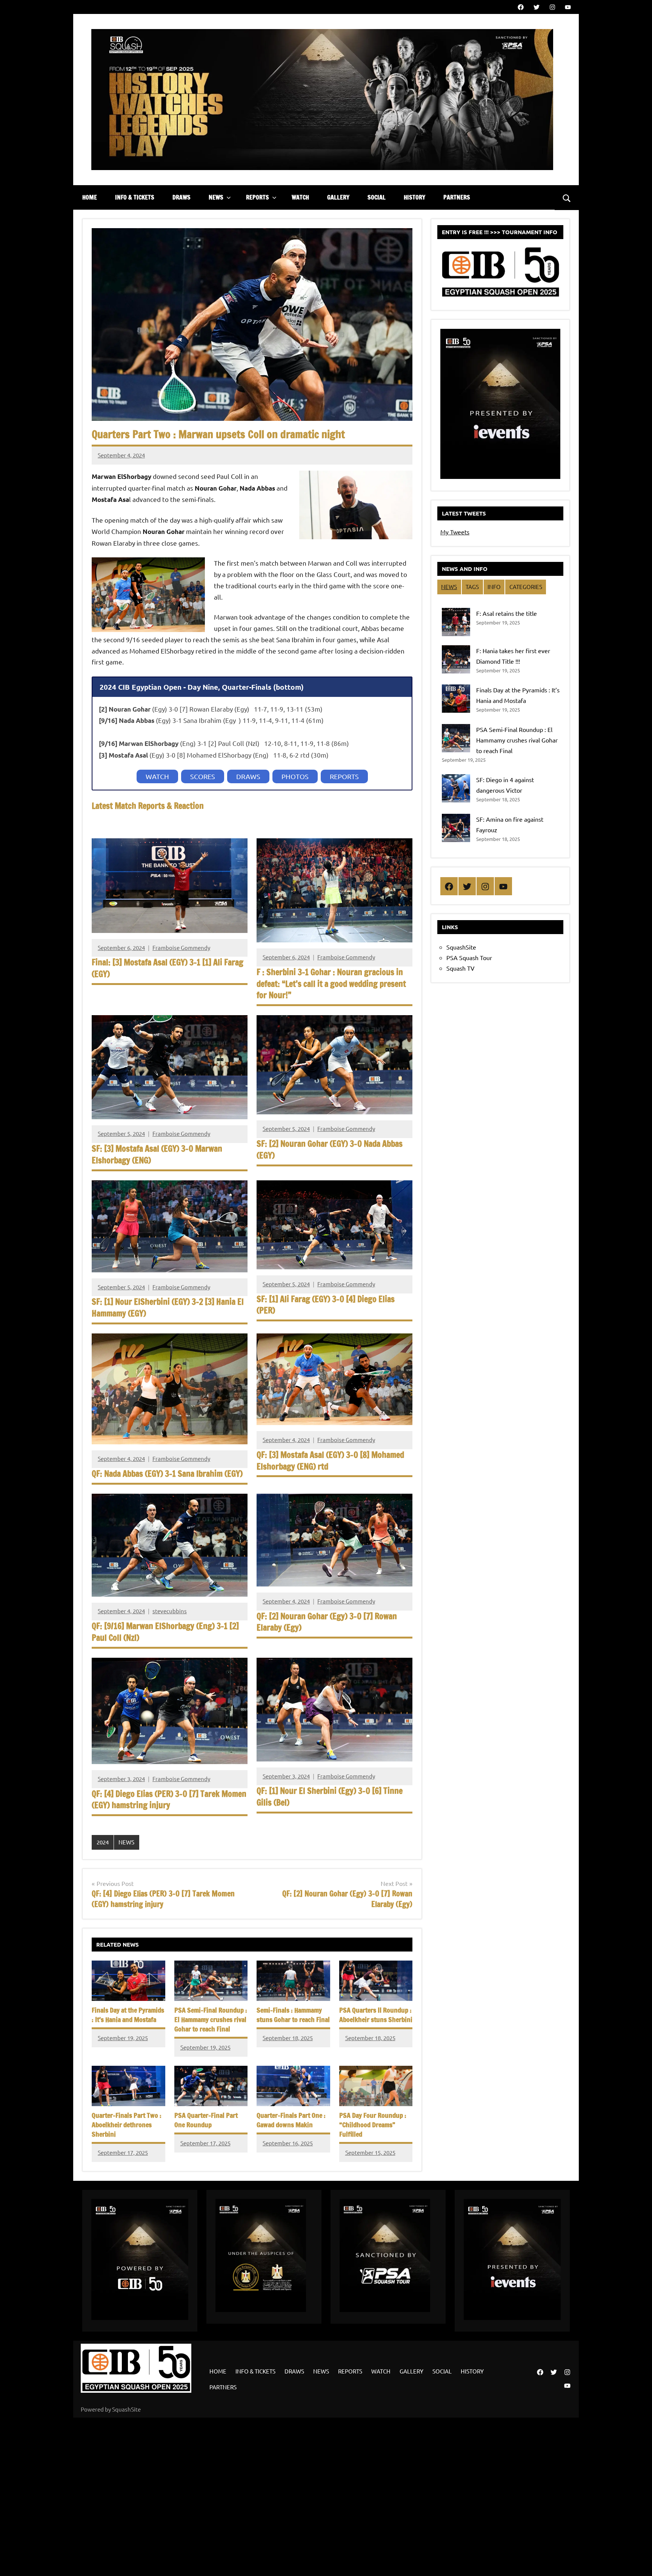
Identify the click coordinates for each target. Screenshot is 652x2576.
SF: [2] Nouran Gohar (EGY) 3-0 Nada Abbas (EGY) (330, 1149)
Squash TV (461, 968)
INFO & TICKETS (135, 197)
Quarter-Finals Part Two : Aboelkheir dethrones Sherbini (127, 2125)
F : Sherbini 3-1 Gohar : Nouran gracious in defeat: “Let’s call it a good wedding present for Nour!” (331, 984)
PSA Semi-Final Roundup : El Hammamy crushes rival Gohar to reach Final (211, 2019)
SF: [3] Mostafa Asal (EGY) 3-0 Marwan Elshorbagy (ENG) (157, 1154)
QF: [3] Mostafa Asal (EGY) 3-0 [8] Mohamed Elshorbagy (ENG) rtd (330, 1461)
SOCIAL (377, 197)
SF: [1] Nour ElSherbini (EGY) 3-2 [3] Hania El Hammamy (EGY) (168, 1307)
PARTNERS (457, 197)
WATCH (300, 197)
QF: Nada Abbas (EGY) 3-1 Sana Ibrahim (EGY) (167, 1474)
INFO (494, 587)
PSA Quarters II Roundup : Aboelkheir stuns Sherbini (376, 2015)
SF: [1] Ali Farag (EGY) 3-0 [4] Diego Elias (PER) (326, 1305)
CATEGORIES (526, 587)
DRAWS (181, 197)
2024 (103, 1842)
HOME (90, 197)
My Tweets (455, 532)
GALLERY (338, 197)
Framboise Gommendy (181, 947)
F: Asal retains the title (507, 613)
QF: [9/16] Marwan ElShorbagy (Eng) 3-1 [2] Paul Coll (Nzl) (165, 1632)
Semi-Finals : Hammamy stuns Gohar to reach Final (293, 2015)
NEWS (216, 197)
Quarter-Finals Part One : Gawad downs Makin (291, 2120)
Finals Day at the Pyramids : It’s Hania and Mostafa (128, 2015)
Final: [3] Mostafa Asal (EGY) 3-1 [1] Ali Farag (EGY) (168, 968)
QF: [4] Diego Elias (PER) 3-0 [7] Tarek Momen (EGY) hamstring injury (169, 1800)
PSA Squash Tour (469, 957)
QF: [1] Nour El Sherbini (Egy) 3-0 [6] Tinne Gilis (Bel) (330, 1797)
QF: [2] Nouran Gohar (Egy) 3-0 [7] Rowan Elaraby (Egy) (327, 1622)
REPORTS (258, 197)
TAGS (472, 587)
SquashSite (461, 947)
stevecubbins (170, 1611)
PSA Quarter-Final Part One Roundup (206, 2120)
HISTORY (414, 197)
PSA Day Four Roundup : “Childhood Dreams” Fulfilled (373, 2125)
